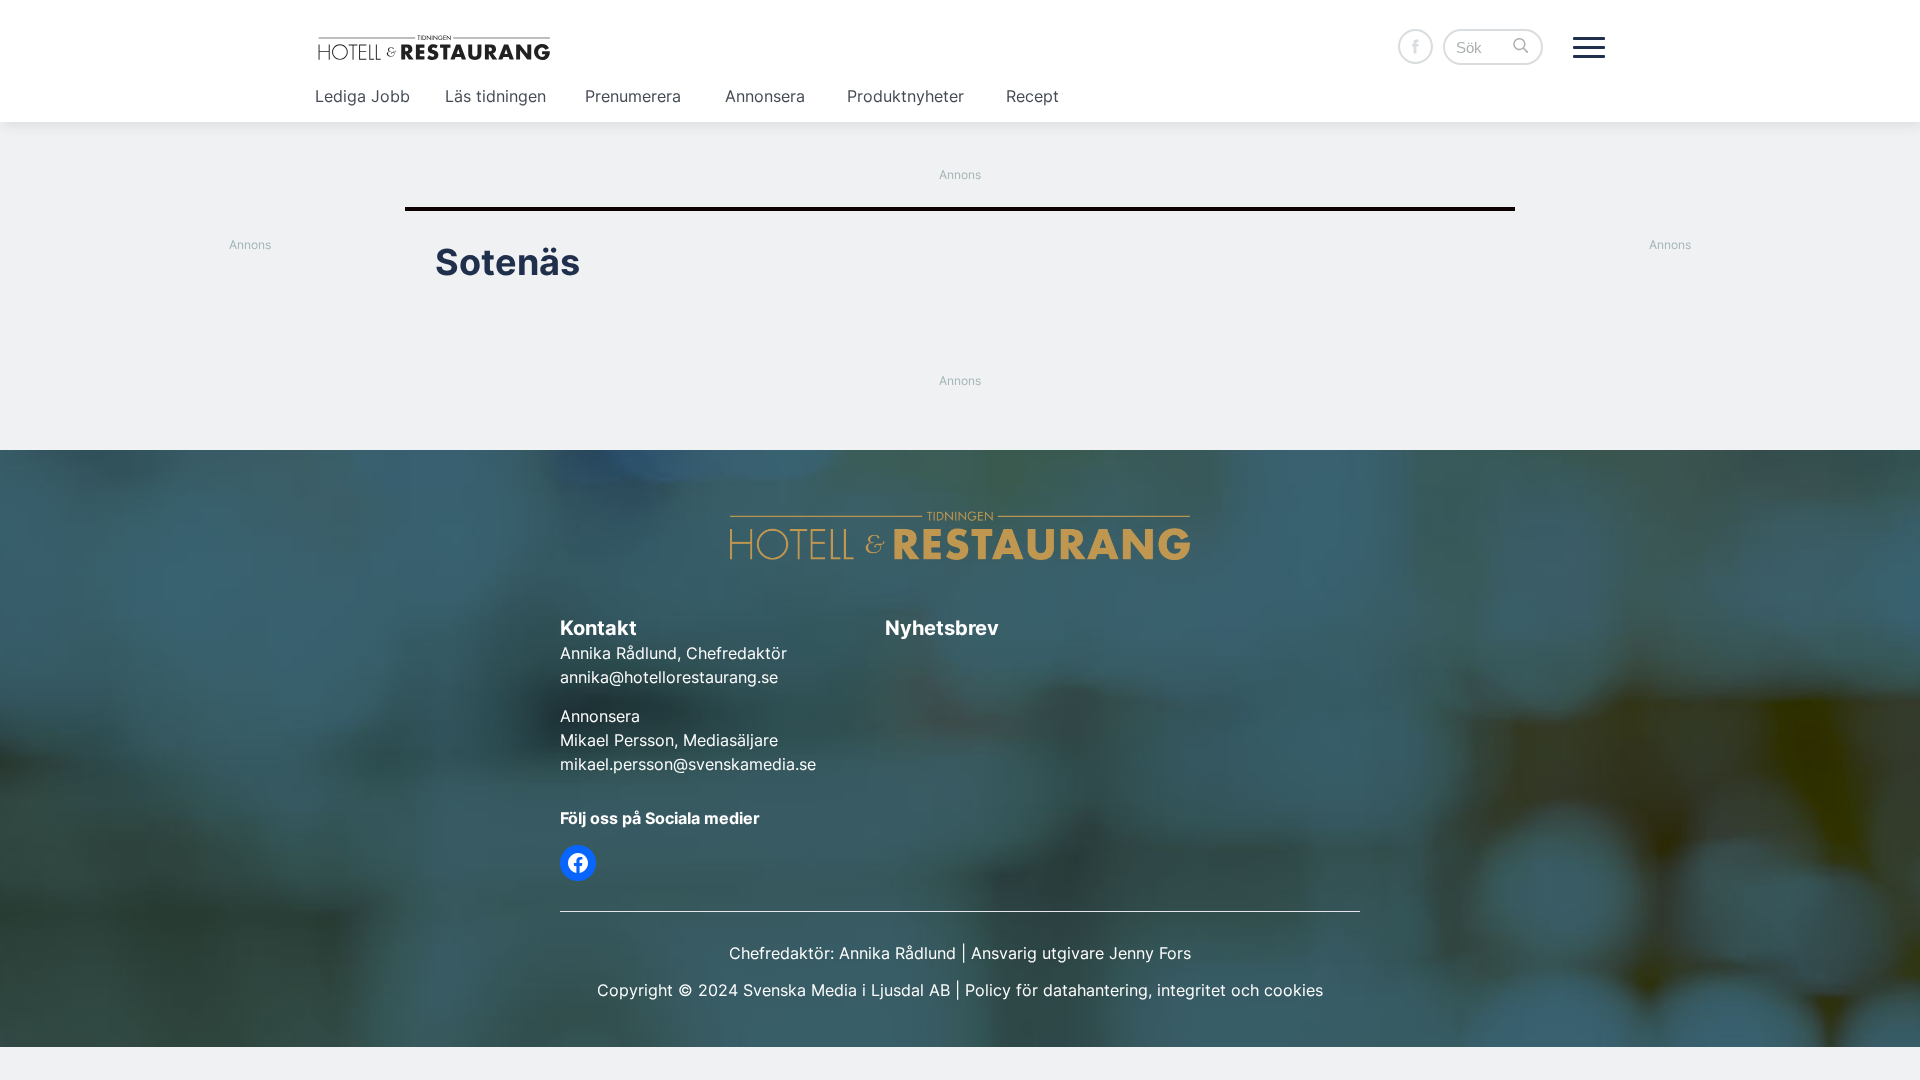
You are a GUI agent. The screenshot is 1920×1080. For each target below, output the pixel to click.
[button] (1521, 47)
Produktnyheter (905, 96)
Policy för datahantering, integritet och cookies (1144, 990)
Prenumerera (633, 96)
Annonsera (765, 96)
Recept (1032, 96)
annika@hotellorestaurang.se (669, 677)
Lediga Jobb (362, 96)
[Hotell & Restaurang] (434, 47)
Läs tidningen (495, 96)
